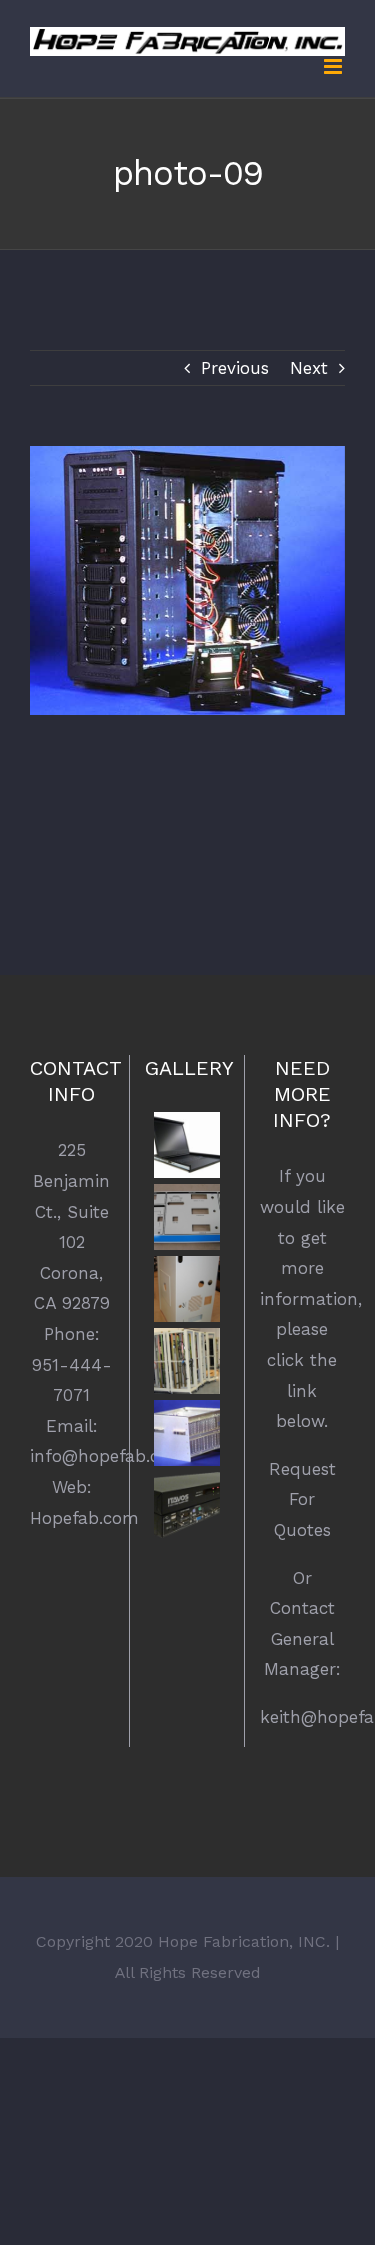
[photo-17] (186, 1361)
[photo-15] (186, 1505)
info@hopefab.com (108, 1456)
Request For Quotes (302, 1499)
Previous (235, 368)
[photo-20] (186, 1145)
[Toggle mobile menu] (334, 66)
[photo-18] (186, 1289)
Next (309, 368)
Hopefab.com (84, 1518)
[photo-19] (186, 1217)
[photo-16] (186, 1433)
